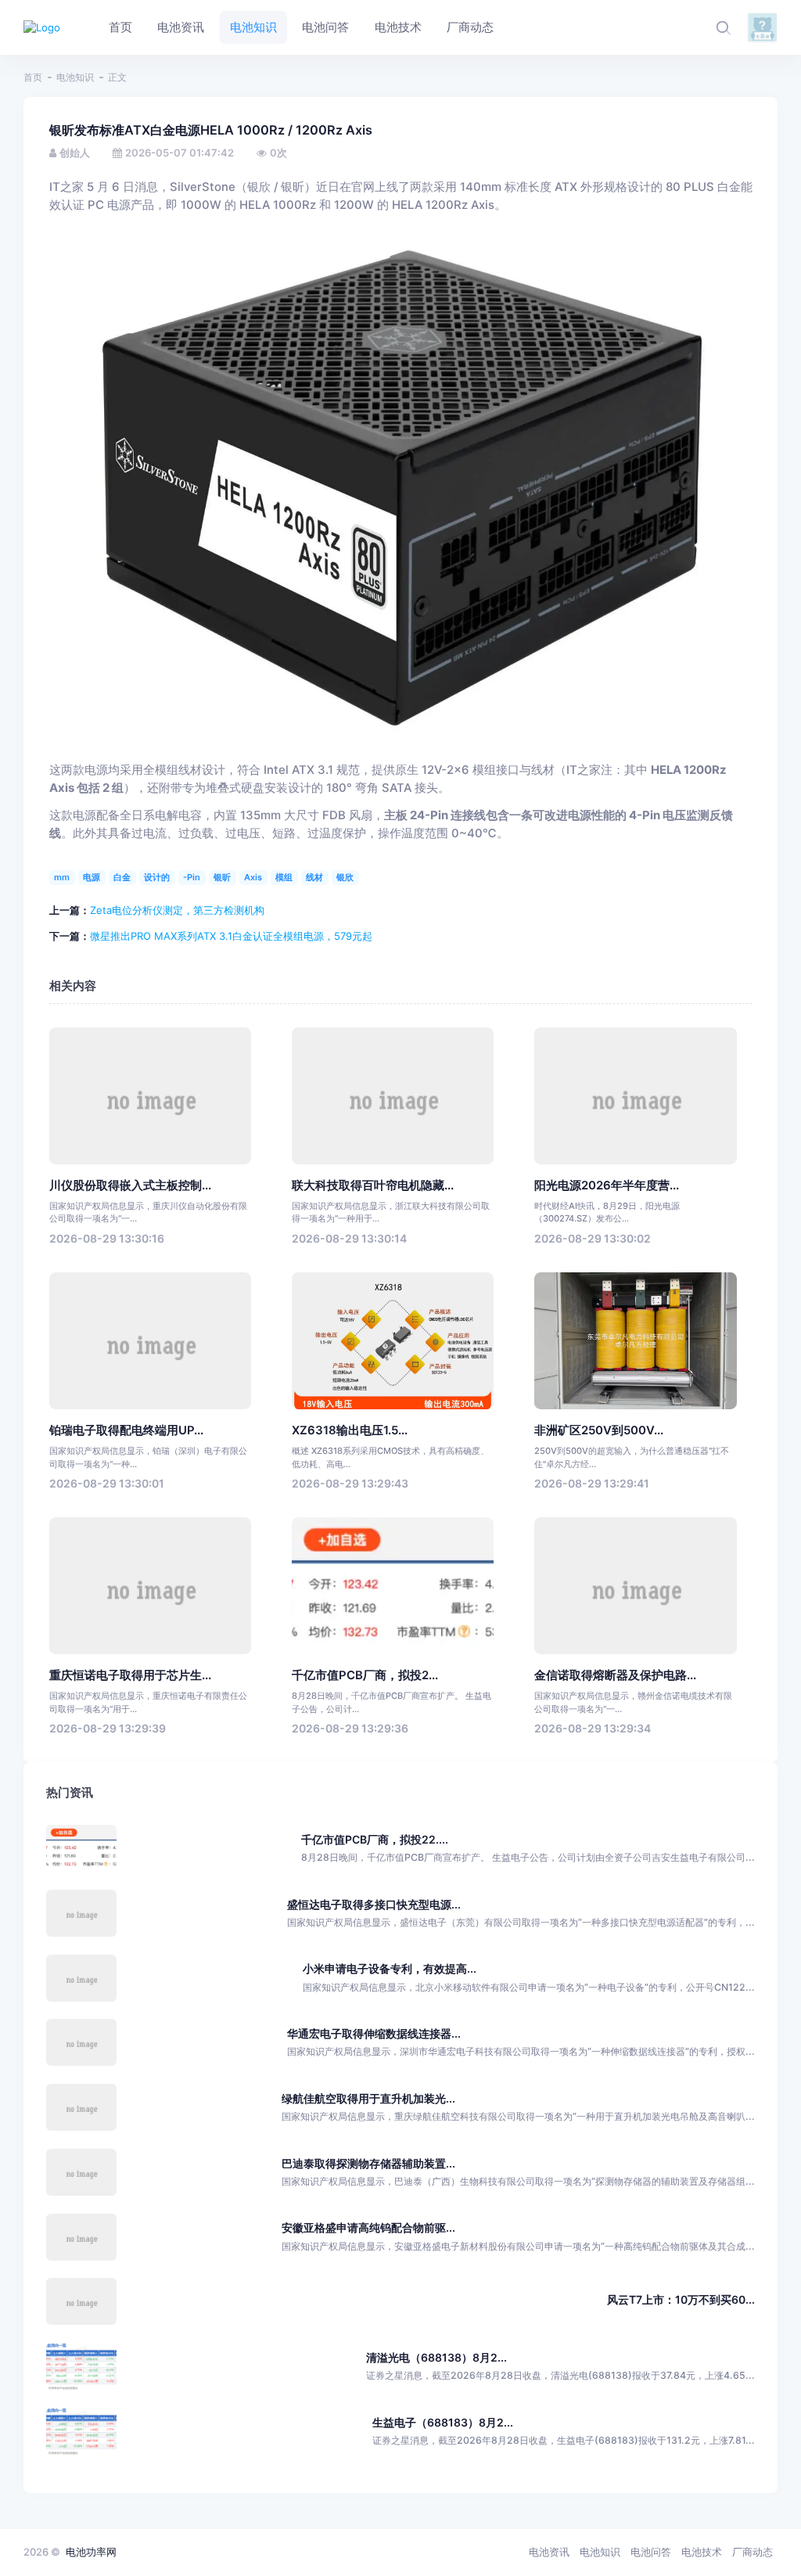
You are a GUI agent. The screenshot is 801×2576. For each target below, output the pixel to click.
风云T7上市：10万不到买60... (681, 2299)
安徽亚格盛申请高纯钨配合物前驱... (368, 2227)
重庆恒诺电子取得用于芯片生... (130, 1675)
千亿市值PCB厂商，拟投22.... (375, 1839)
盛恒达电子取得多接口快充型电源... (374, 1904)
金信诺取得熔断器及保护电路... (615, 1675)
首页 (33, 77)
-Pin (192, 877)
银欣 (345, 877)
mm (62, 877)
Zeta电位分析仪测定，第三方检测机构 (177, 910)
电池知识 (75, 77)
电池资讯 (549, 2552)
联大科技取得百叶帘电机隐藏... (373, 1185)
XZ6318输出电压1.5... (350, 1430)
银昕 (222, 877)
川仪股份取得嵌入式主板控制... (130, 1185)
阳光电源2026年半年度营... (607, 1185)
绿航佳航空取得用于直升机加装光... (368, 2098)
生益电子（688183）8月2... (443, 2422)
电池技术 (702, 2552)
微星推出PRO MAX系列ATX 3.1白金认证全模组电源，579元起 (231, 936)
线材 (314, 877)
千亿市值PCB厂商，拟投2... (365, 1675)
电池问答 (651, 2552)
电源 (92, 877)
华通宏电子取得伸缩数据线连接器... (374, 2033)
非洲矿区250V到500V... (599, 1430)
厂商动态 (753, 2552)
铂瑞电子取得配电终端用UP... (126, 1430)
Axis (253, 877)
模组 (284, 877)
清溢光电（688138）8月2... (436, 2357)
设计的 (157, 877)
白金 (122, 877)
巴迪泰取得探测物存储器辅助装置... (368, 2163)
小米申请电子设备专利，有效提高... (390, 1968)
